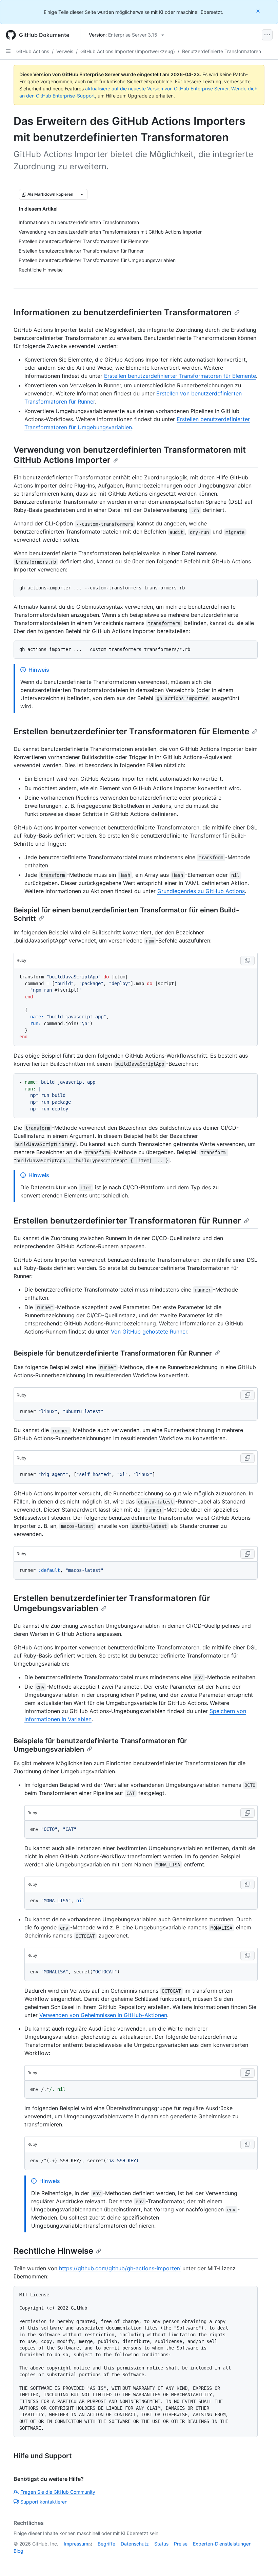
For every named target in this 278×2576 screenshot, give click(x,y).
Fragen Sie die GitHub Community (58, 2492)
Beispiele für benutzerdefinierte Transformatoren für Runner (113, 1353)
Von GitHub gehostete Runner (149, 1332)
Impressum (76, 2544)
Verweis (65, 51)
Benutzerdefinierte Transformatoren (222, 51)
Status (161, 2544)
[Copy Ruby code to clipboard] (247, 960)
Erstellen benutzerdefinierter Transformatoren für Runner (127, 1221)
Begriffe (106, 2544)
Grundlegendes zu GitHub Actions (201, 891)
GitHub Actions (33, 51)
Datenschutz (135, 2544)
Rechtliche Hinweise (53, 2251)
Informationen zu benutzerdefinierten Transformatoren (123, 312)
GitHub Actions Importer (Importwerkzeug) (128, 51)
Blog (18, 2551)
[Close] (259, 11)
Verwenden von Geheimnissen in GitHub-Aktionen (103, 2015)
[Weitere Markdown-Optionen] (82, 194)
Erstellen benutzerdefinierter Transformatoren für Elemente (180, 376)
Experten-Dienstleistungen (222, 2544)
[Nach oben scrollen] (263, 2561)
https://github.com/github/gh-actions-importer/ (120, 2268)
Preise (181, 2544)
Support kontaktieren (44, 2502)
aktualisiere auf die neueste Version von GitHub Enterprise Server (157, 89)
